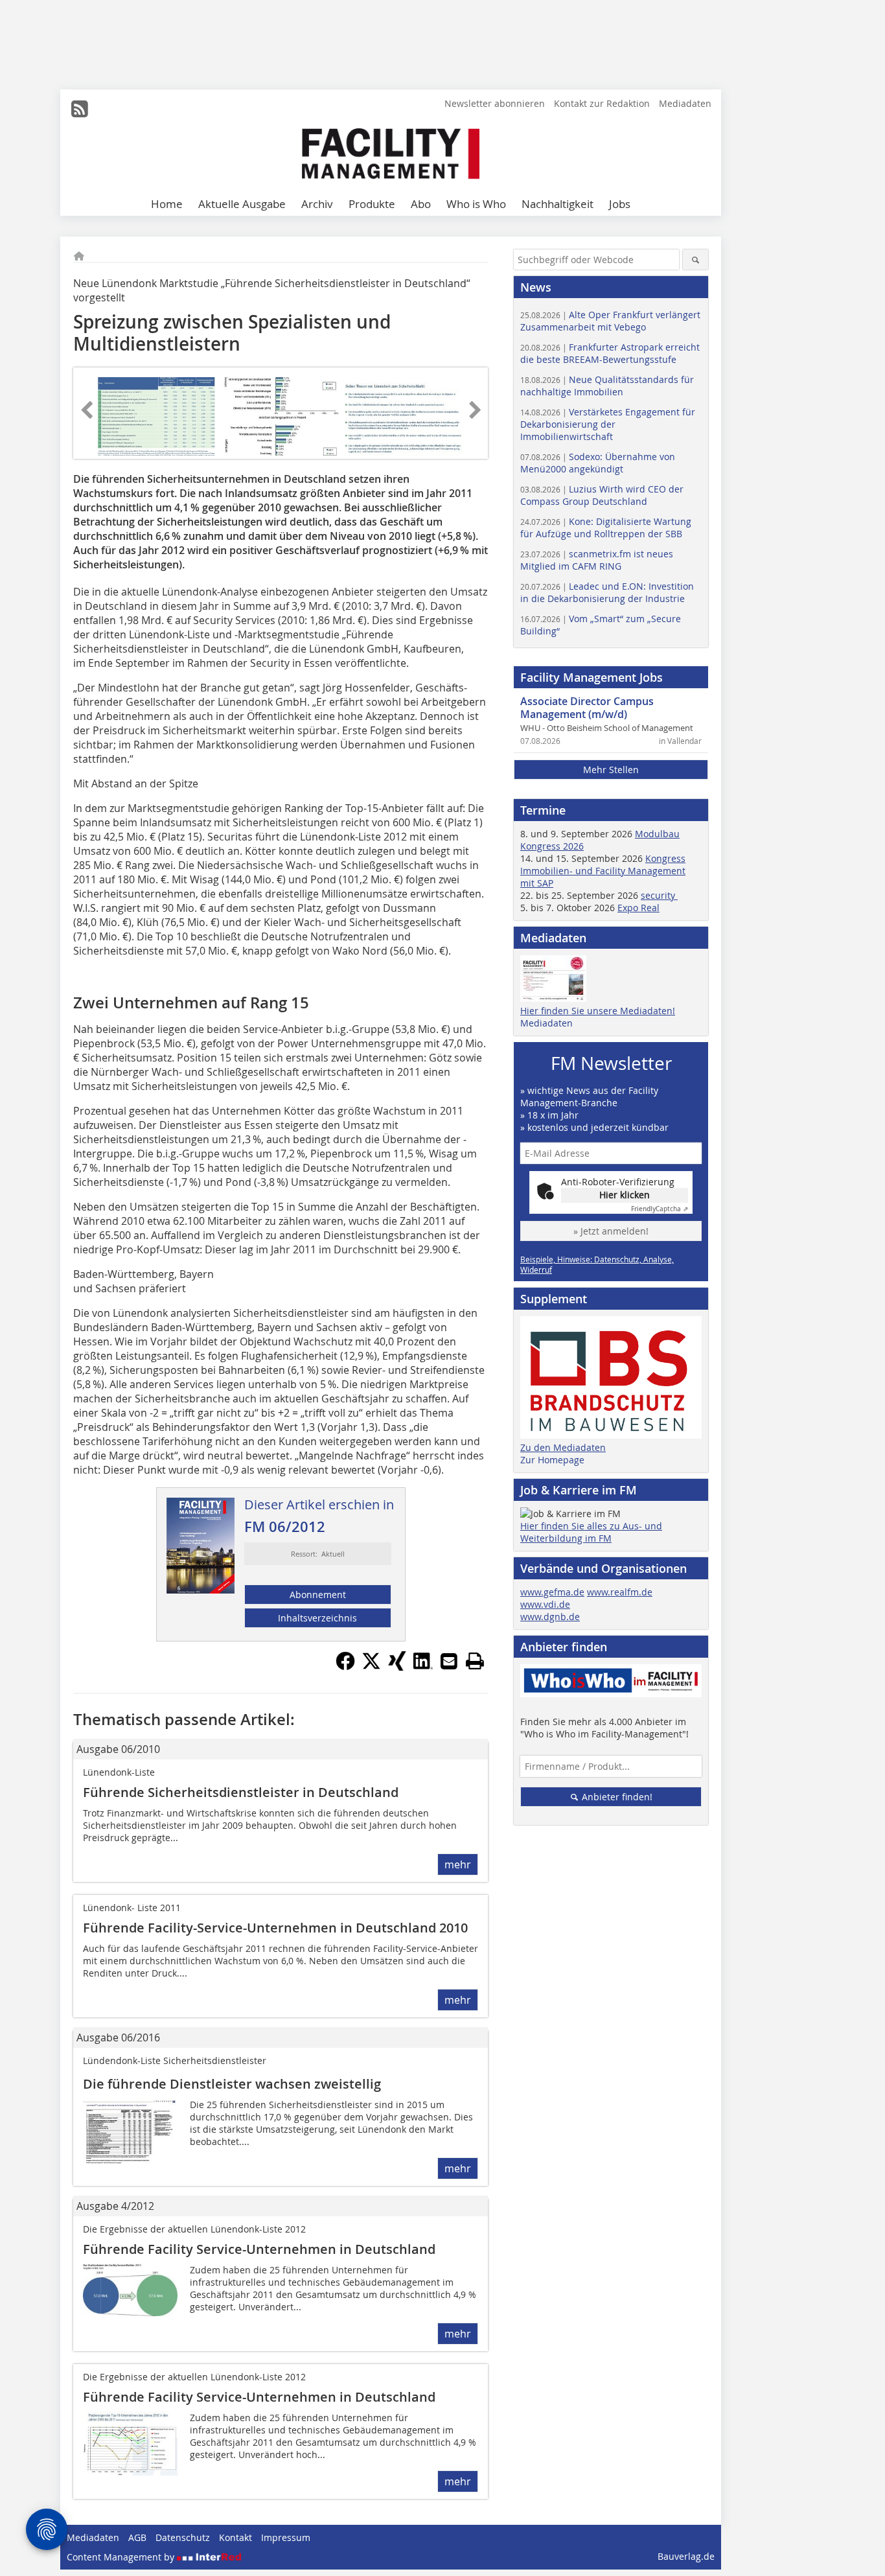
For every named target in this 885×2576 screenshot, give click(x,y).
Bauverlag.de (686, 2556)
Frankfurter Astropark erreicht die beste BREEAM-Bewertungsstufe (610, 353)
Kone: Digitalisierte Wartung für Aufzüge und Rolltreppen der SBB (606, 528)
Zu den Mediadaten (563, 1447)
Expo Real (638, 908)
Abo (421, 204)
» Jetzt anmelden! (611, 1231)
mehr (458, 1864)
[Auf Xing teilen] (397, 1667)
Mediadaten (685, 103)
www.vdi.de (545, 1604)
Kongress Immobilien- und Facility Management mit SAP (603, 871)
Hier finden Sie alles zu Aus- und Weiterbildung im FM (591, 1532)
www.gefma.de (552, 1592)
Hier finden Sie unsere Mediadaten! (598, 1011)
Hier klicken (625, 1195)
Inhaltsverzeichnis (317, 1618)
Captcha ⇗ (660, 1209)
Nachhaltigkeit (557, 204)
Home (167, 204)
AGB (137, 2537)
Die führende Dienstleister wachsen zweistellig (232, 2084)
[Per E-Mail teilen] (449, 1661)
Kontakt (236, 2537)
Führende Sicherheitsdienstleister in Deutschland (241, 1792)
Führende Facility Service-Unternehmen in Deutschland (259, 2249)
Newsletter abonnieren (495, 103)
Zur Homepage (552, 1460)
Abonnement (318, 1595)
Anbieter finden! (616, 1797)
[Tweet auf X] (371, 1667)
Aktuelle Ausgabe (242, 204)
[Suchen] (695, 260)
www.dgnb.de (550, 1617)
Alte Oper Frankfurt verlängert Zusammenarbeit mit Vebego (610, 321)
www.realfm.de (620, 1592)
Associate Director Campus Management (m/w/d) (587, 708)
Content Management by (122, 2557)
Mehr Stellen (611, 770)
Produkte (372, 204)
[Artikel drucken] (475, 1661)
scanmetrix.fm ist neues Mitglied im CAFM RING (597, 560)
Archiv (317, 204)
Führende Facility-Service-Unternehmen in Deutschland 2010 (275, 1928)
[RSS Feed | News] (80, 109)
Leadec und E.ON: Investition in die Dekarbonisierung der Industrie (607, 592)
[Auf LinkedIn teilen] (423, 1667)
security (659, 895)
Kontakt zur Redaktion (602, 103)
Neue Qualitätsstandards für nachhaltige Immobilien (607, 386)
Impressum (286, 2537)
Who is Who (476, 204)
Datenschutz (183, 2537)
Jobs (620, 204)
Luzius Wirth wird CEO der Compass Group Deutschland (602, 495)
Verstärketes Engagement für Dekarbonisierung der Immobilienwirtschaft (608, 424)
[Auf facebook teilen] (345, 1667)
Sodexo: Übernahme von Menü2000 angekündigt (598, 463)
